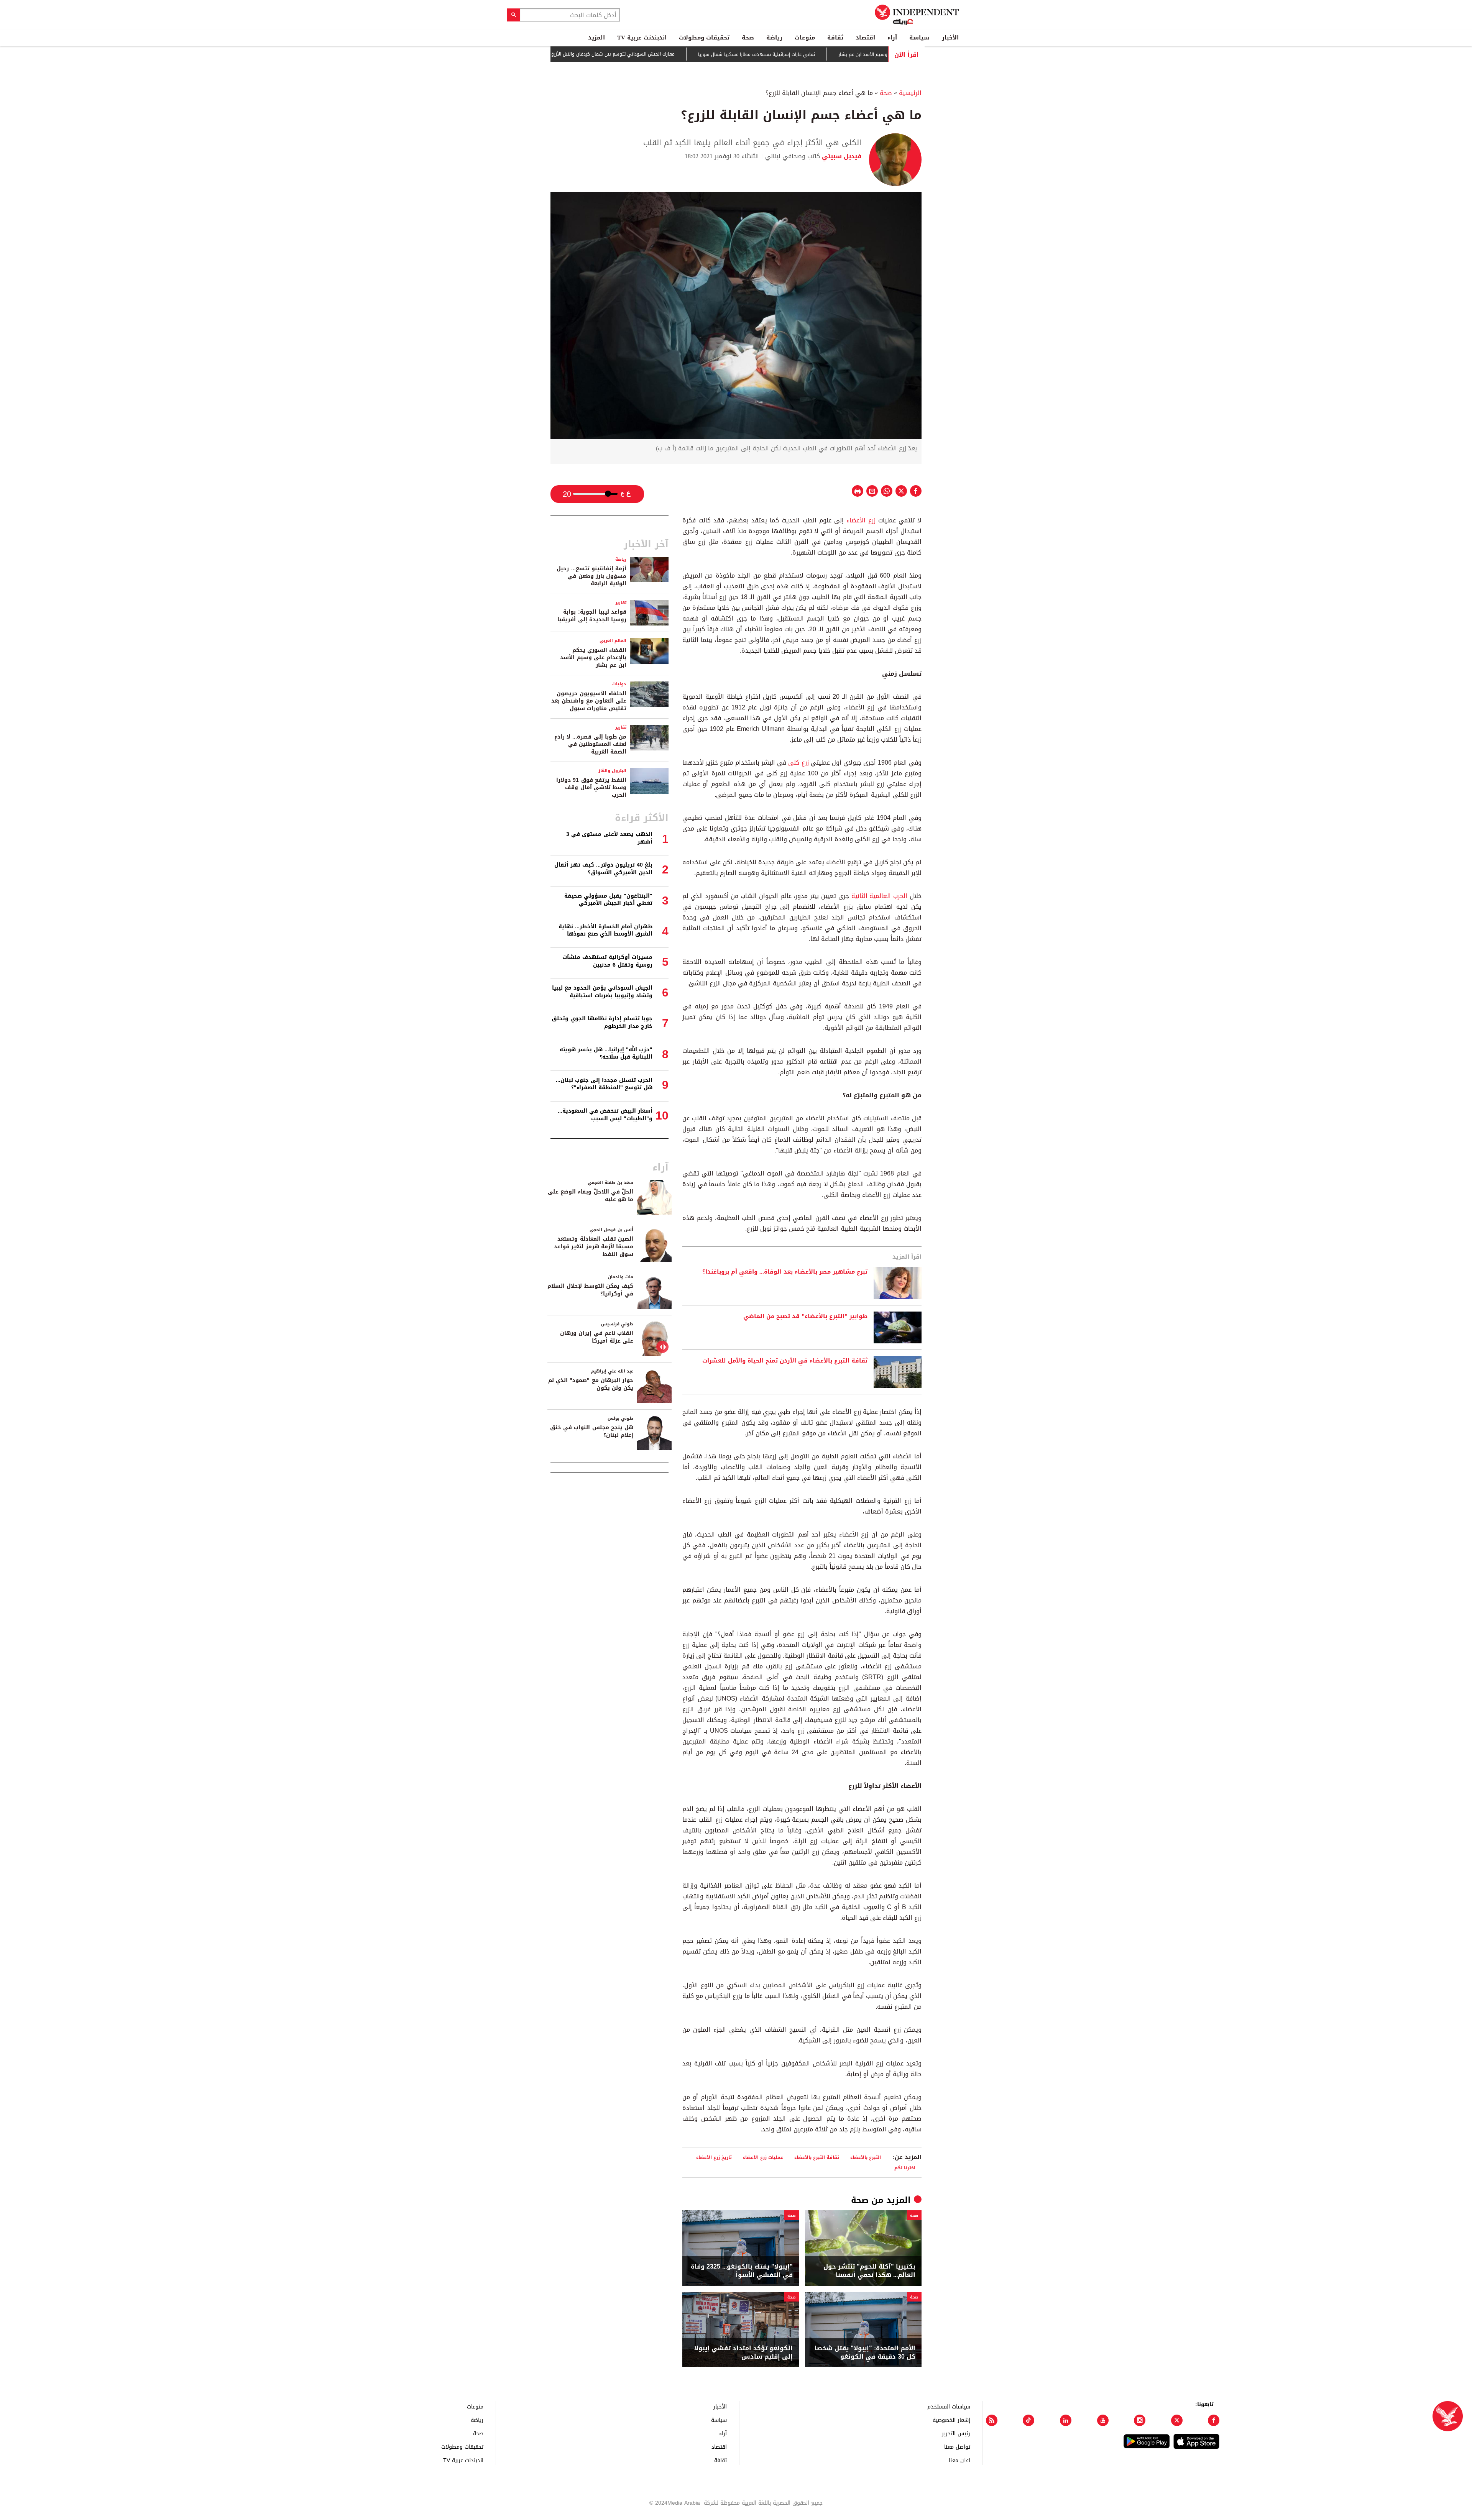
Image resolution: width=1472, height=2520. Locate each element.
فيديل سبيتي (841, 156)
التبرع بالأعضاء (866, 2157)
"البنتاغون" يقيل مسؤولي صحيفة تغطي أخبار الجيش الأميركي (608, 900)
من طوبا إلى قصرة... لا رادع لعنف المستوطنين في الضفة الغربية (590, 744)
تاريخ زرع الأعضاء (714, 2157)
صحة (748, 38)
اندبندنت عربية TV (642, 38)
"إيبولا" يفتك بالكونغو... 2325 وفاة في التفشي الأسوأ (742, 2271)
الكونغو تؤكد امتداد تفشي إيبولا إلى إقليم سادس (743, 2353)
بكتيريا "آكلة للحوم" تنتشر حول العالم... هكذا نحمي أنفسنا (869, 2271)
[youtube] (1103, 2420)
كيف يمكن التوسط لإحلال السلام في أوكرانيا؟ (590, 1290)
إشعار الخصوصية (951, 2420)
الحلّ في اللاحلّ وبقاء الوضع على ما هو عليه (591, 1196)
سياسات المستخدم (949, 2406)
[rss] (992, 2420)
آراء (892, 38)
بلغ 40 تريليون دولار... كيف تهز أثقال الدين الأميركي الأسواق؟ (603, 869)
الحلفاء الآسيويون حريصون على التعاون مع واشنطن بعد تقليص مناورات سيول (589, 701)
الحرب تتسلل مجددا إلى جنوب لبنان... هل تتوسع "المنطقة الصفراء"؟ (604, 1084)
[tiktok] (1028, 2420)
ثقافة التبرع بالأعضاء (817, 2157)
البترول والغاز (612, 771)
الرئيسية (910, 93)
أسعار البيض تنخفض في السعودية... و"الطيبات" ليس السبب (605, 1115)
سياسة (919, 38)
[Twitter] (1177, 2420)
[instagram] (1140, 2420)
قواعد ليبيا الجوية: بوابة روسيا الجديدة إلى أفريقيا (592, 616)
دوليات (619, 684)
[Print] (858, 491)
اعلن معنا (959, 2460)
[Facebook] (1214, 2420)
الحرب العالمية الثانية (880, 896)
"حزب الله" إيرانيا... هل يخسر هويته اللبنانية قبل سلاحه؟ (606, 1053)
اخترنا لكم (905, 2168)
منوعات (805, 38)
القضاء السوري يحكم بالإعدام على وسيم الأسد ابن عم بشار (593, 658)
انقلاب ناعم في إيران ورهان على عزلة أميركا (597, 1337)
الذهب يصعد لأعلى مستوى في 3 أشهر (609, 838)
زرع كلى (798, 763)
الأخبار (950, 38)
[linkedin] (1066, 2420)
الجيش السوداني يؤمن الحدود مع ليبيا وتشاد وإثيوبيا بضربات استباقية (602, 992)
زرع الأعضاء (861, 520)
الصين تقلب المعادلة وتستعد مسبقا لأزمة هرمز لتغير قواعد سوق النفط (594, 1246)
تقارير (621, 603)
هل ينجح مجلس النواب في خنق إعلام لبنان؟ (592, 1431)
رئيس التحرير (956, 2433)
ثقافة (835, 38)
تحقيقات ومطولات (704, 38)
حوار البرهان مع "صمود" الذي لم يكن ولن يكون (591, 1384)
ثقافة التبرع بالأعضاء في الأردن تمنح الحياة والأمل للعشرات (785, 1361)
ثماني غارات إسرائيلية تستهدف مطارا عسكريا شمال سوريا (830, 54)
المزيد (596, 38)
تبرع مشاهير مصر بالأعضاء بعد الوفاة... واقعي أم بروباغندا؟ (785, 1272)
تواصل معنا (957, 2447)
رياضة (774, 38)
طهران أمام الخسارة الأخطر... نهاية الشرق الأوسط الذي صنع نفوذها (605, 930)
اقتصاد (865, 38)
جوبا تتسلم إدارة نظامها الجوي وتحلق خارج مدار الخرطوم (602, 1022)
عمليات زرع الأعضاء (763, 2157)
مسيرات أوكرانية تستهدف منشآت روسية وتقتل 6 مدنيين (607, 961)
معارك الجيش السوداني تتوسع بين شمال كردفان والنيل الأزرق (686, 54)
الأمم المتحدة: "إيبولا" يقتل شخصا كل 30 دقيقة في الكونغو (865, 2353)
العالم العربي (613, 641)
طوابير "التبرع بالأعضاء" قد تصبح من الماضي (805, 1317)
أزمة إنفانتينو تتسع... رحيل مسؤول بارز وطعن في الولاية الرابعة (591, 576)
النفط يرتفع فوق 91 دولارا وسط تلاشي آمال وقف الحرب (591, 788)
